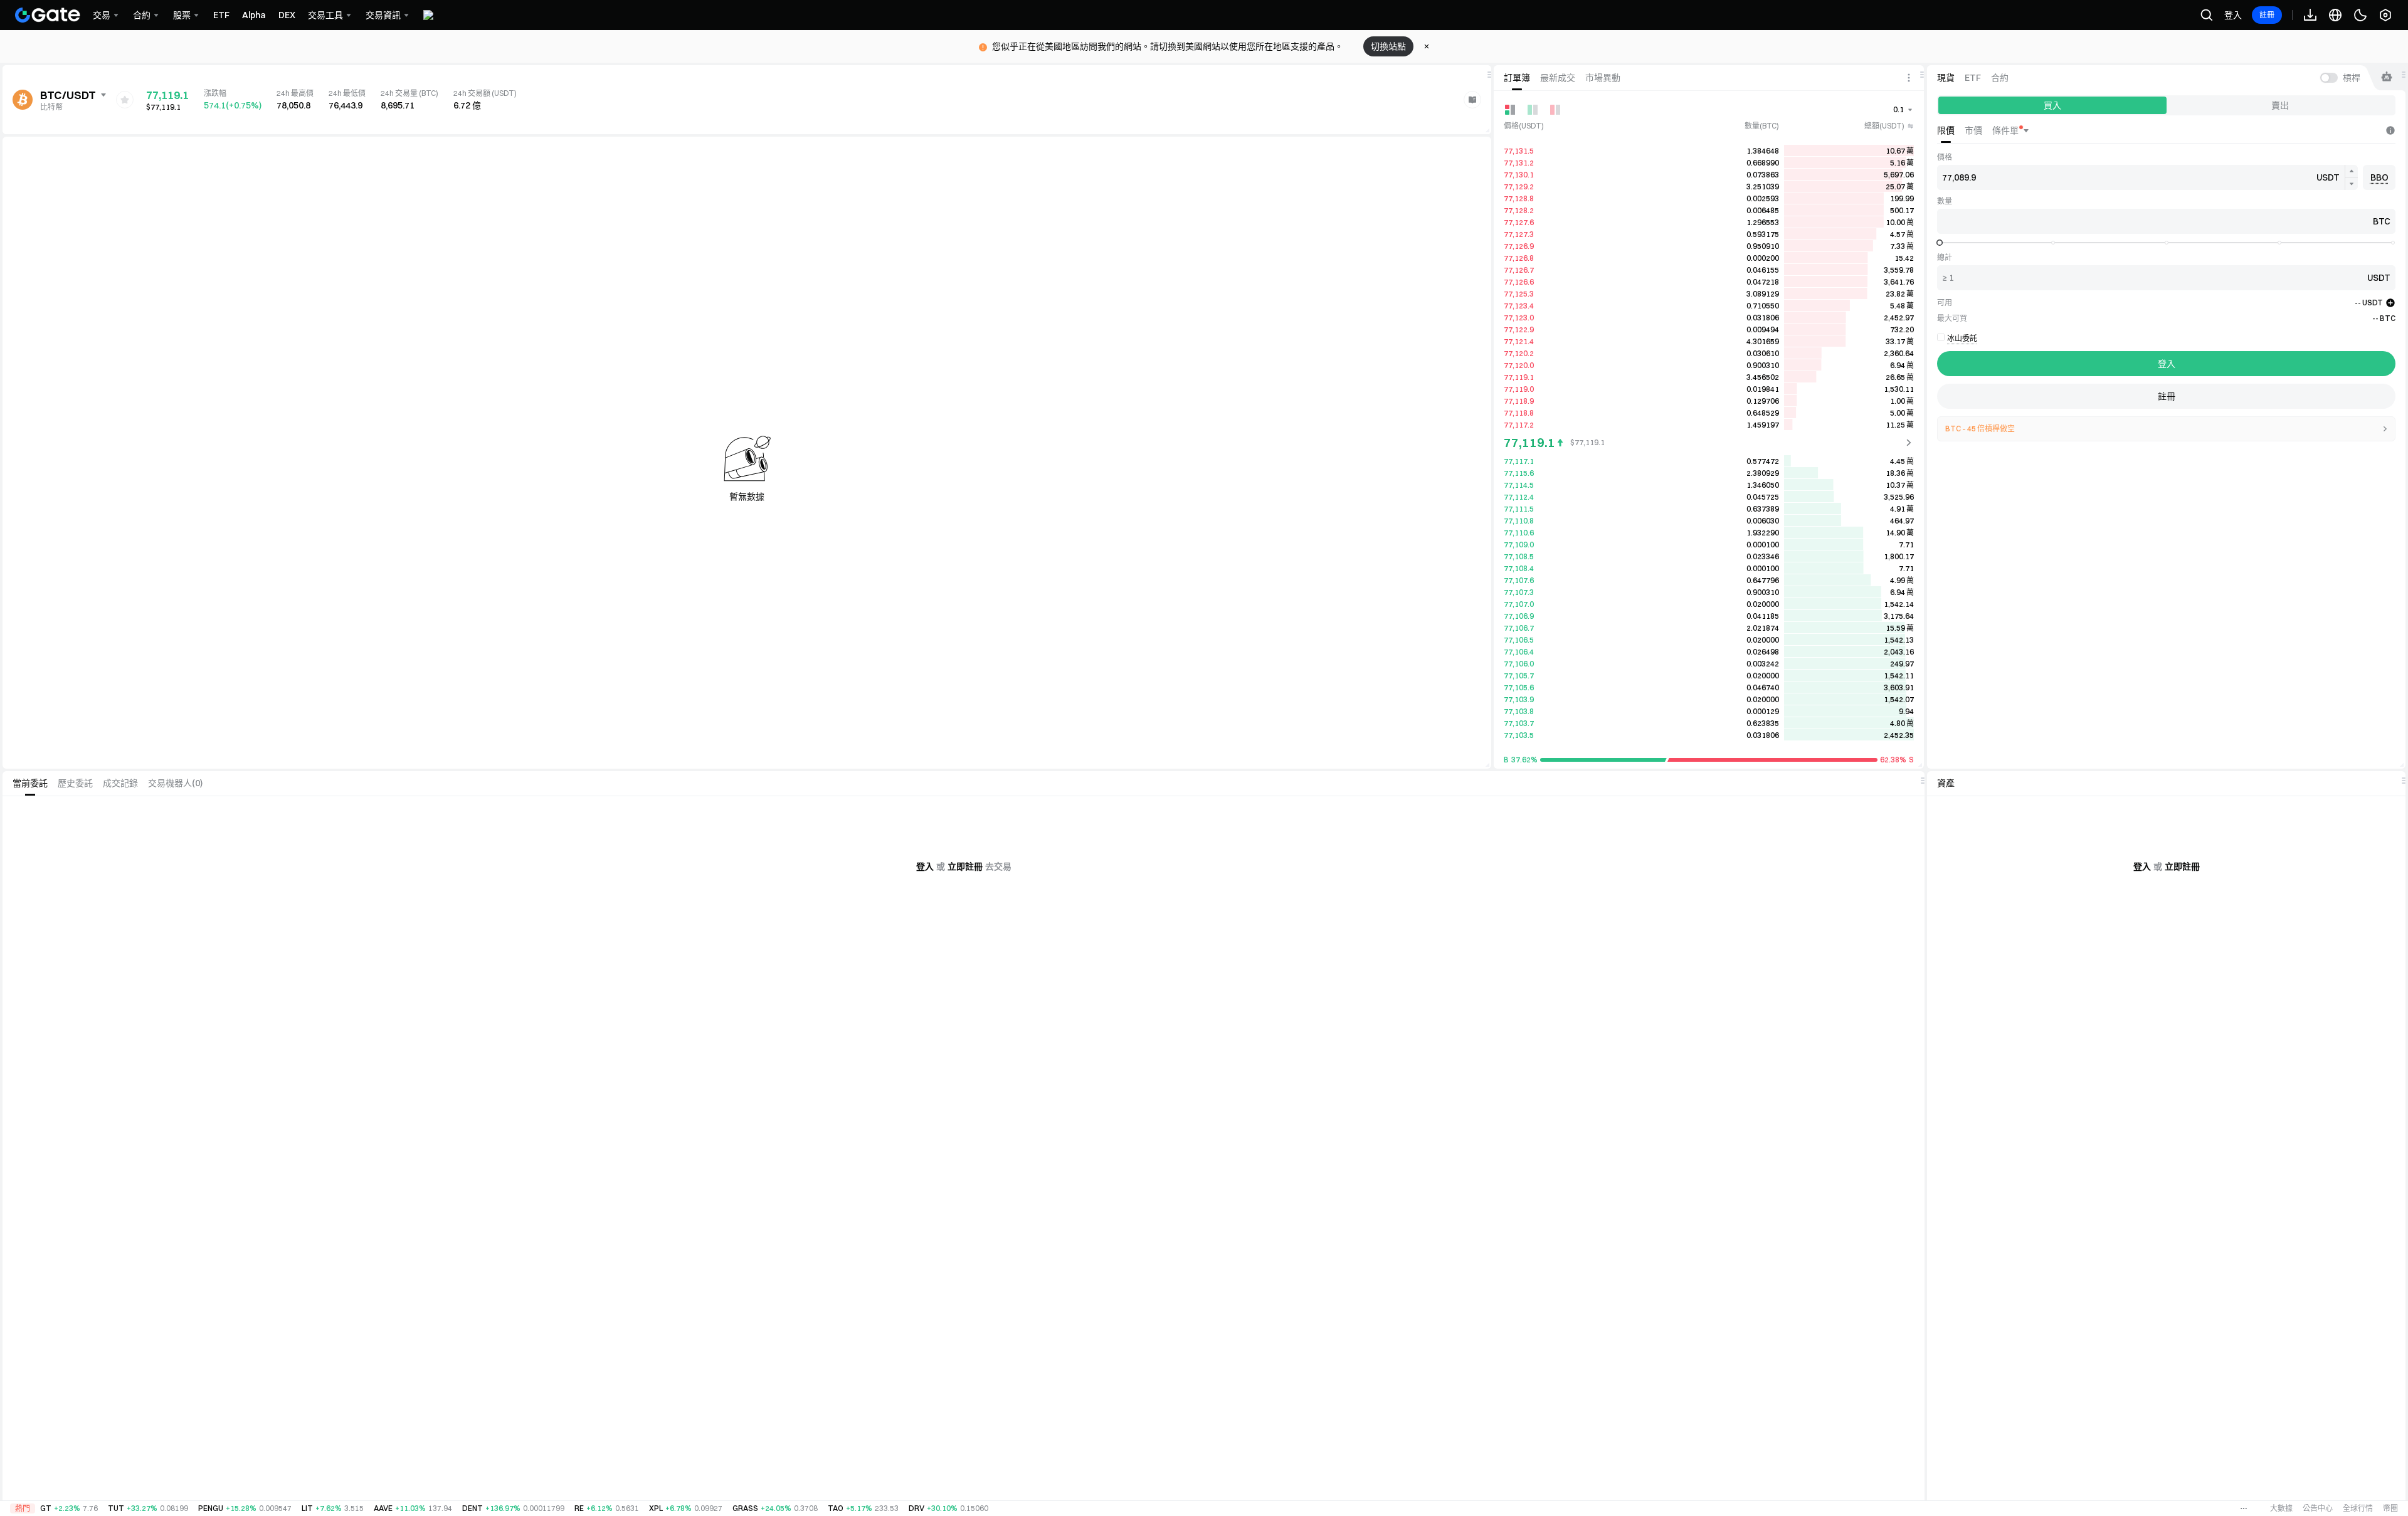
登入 (2233, 15)
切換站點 (1388, 46)
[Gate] (48, 15)
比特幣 (51, 107)
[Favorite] (125, 100)
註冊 (2267, 15)
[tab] (1517, 78)
